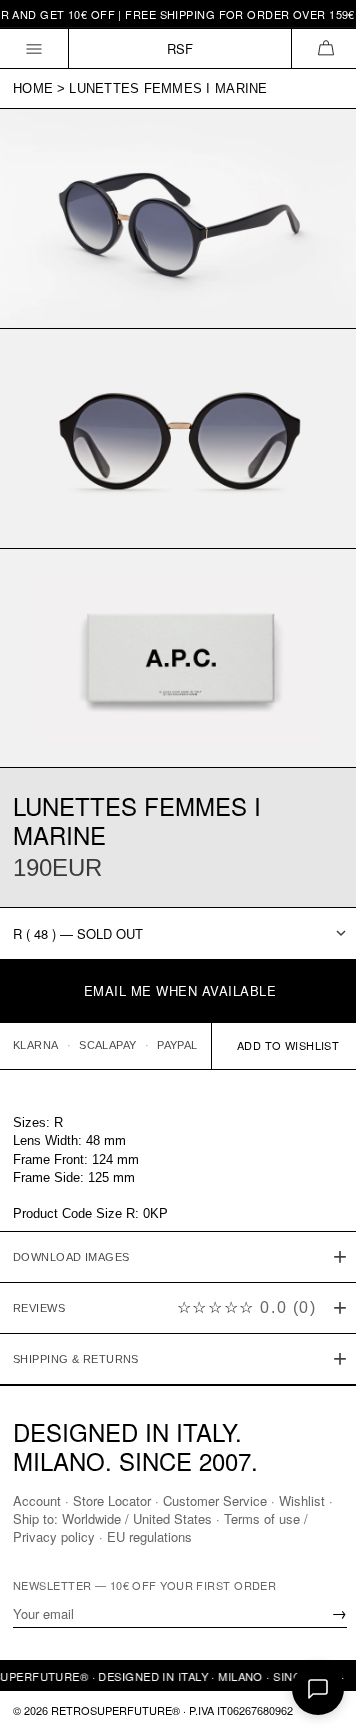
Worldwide (99, 1518)
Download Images (71, 1229)
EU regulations (149, 1536)
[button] (325, 48)
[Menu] (34, 48)
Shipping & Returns (76, 1331)
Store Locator (112, 1500)
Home (33, 88)
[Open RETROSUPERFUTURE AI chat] (318, 1689)
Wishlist (302, 1500)
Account (37, 1500)
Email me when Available (180, 990)
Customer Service (215, 1500)
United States (180, 1518)
